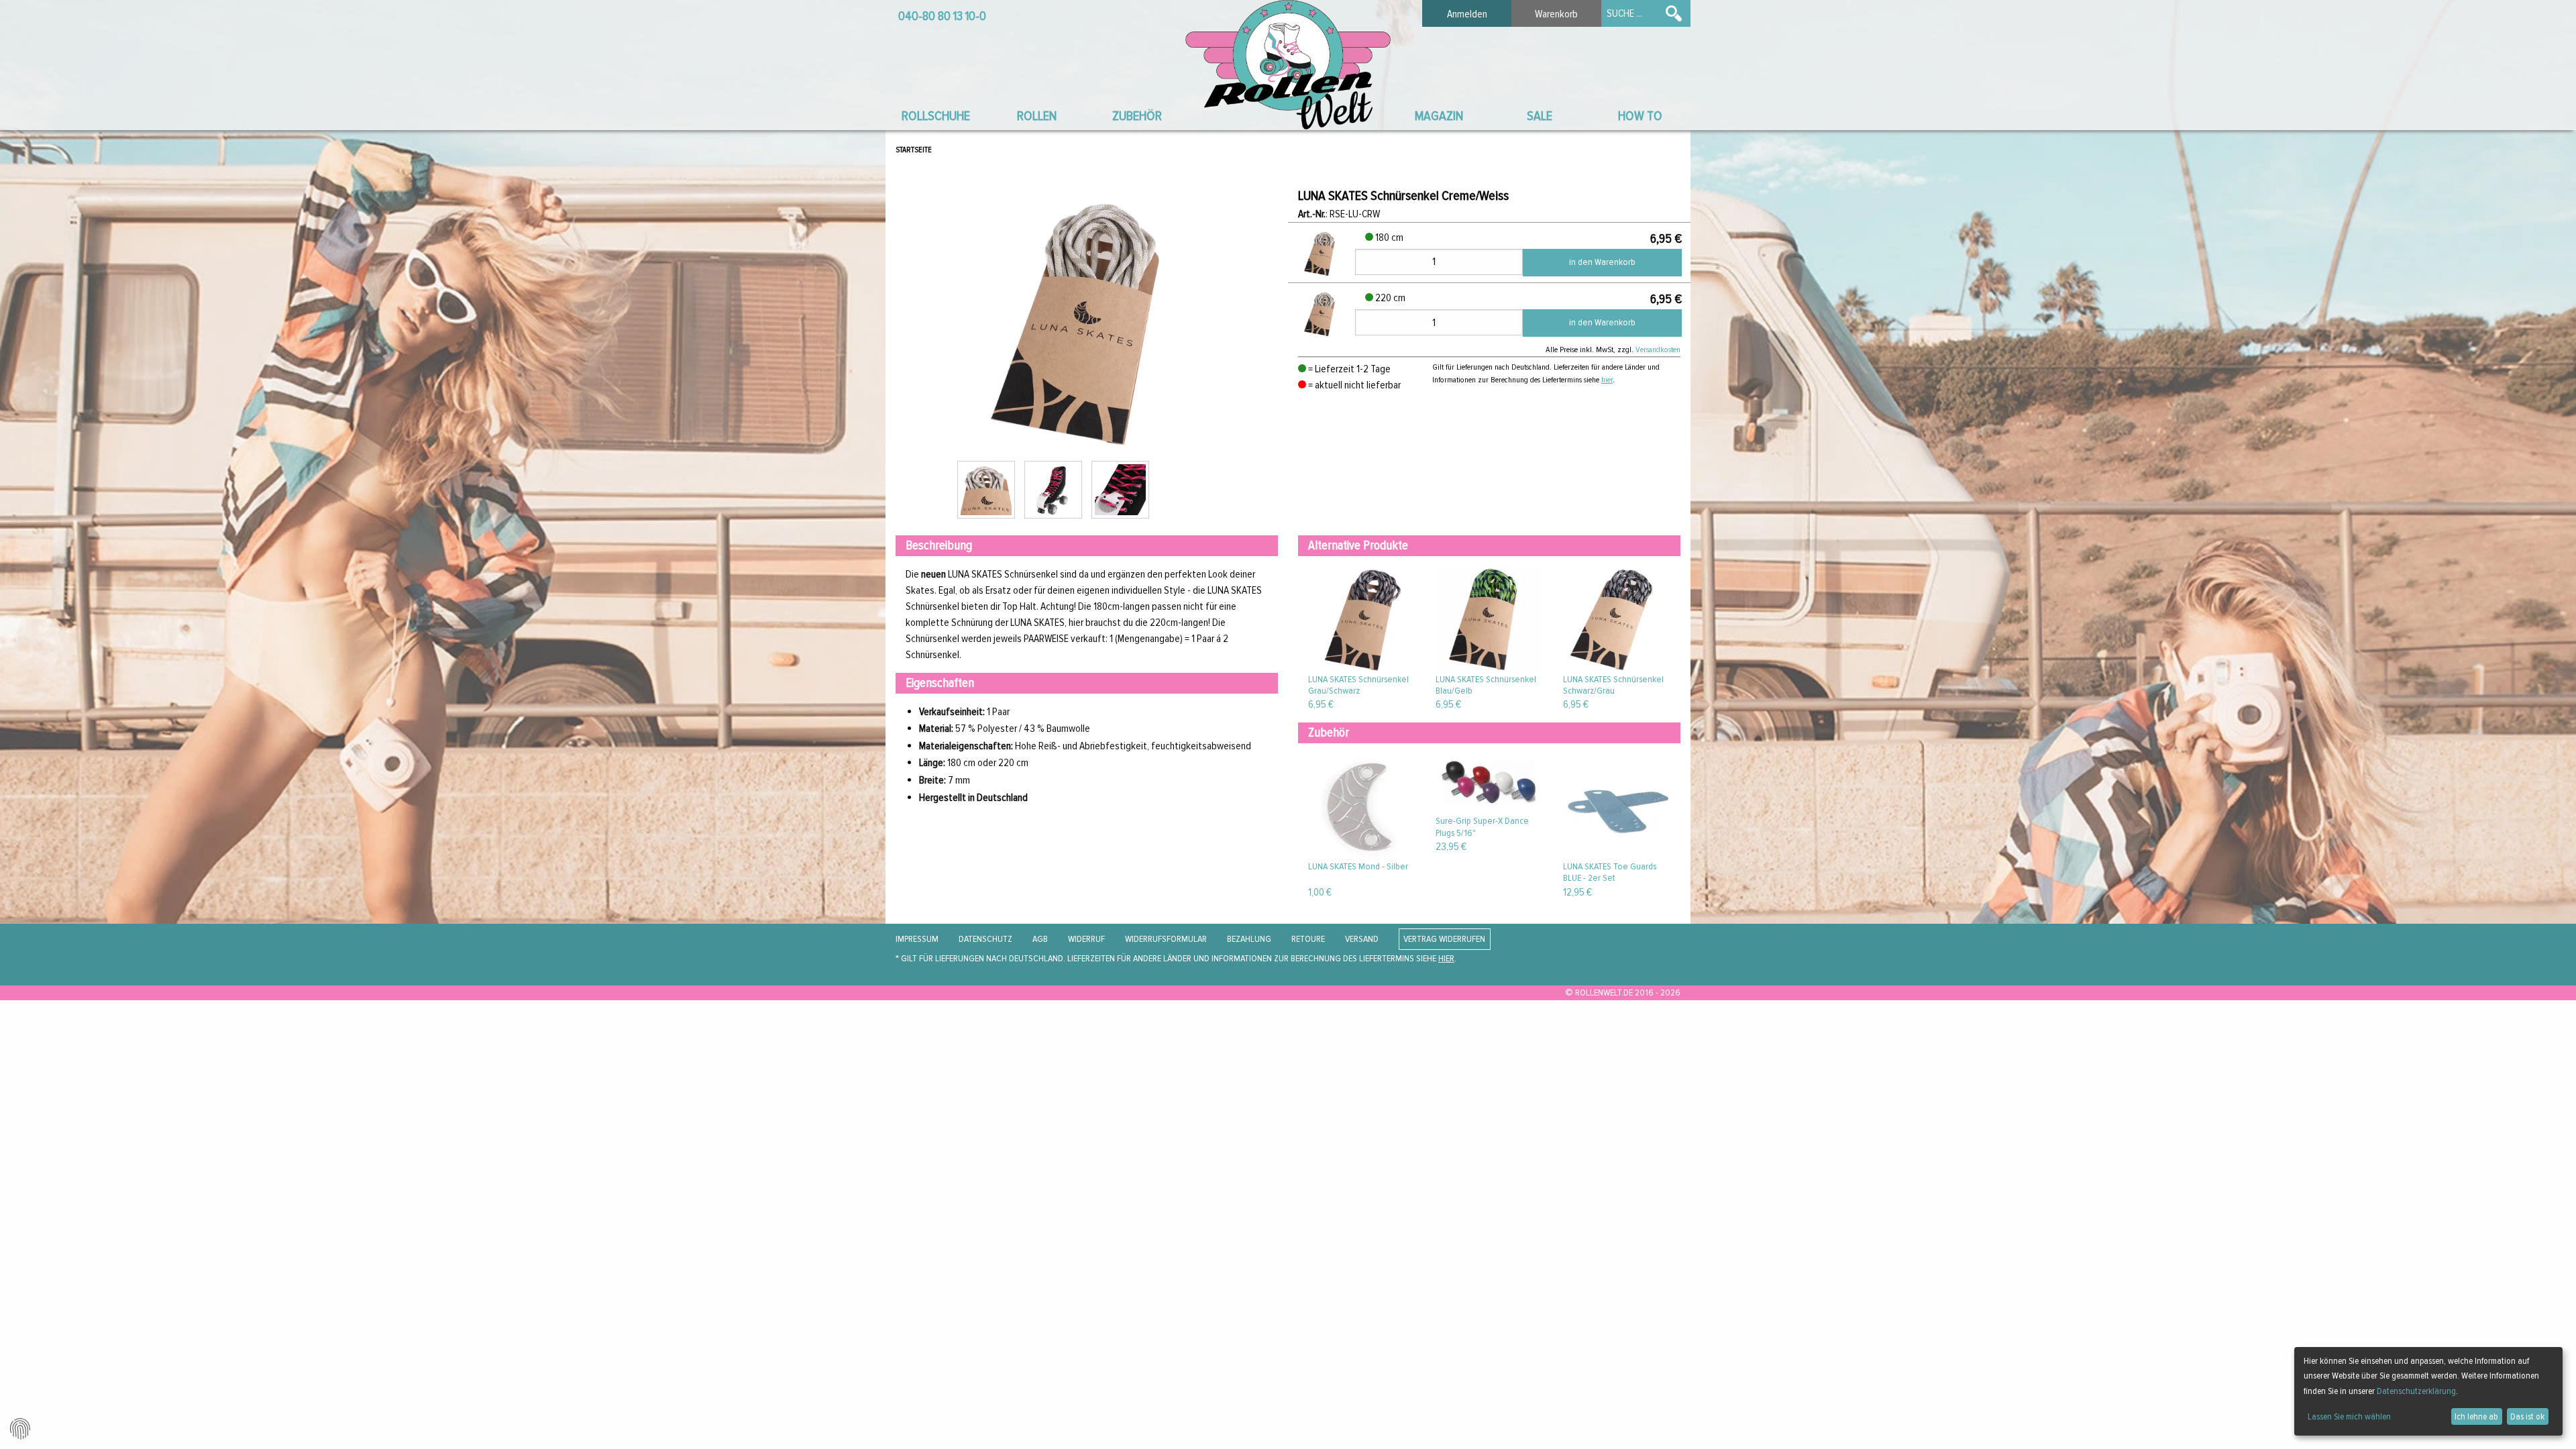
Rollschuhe (936, 116)
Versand (1362, 939)
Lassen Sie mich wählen (2349, 1416)
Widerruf (1086, 939)
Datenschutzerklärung (2416, 1391)
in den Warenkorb (1602, 262)
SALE (1540, 116)
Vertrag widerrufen (1444, 939)
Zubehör (1137, 116)
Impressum (917, 939)
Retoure (1308, 939)
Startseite (914, 150)
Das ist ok (2527, 1416)
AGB (1040, 939)
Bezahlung (1249, 939)
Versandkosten (1658, 350)
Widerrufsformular (1166, 939)
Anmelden (1467, 14)
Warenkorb (1556, 14)
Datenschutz (985, 939)
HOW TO (1640, 116)
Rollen (1037, 116)
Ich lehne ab (2476, 1416)
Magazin (1439, 116)
